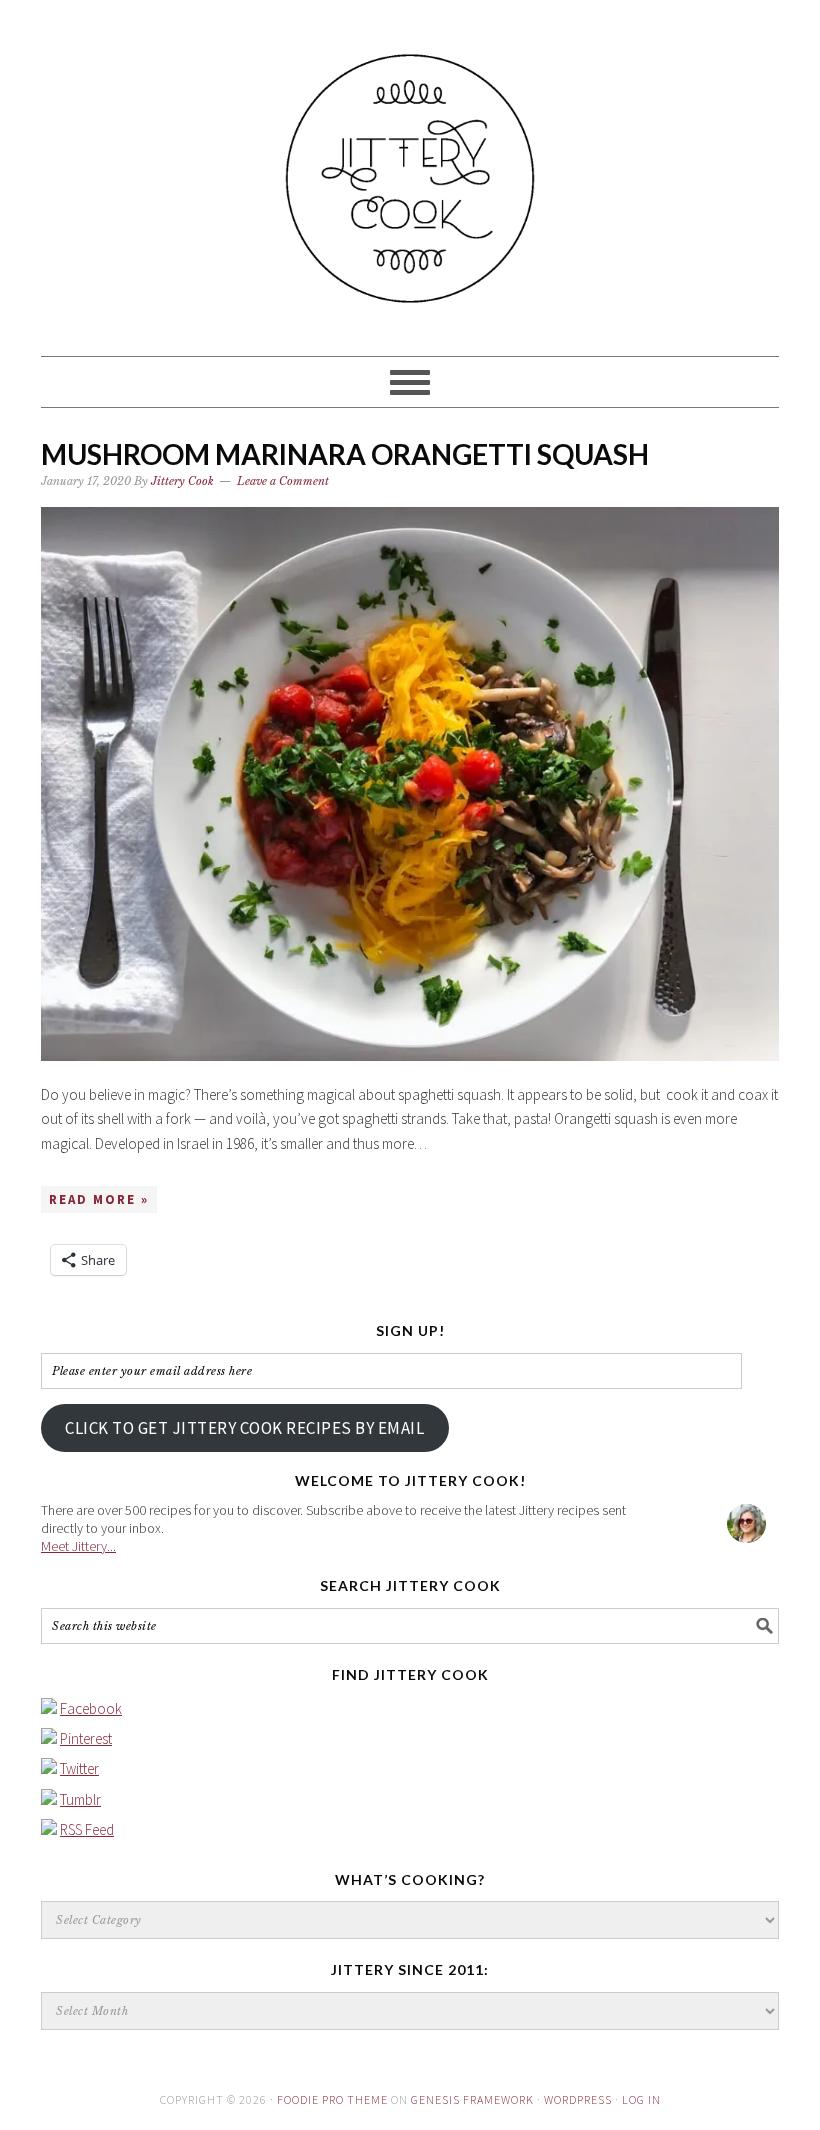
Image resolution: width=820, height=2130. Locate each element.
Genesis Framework (472, 2099)
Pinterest (86, 1738)
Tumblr (80, 1799)
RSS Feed (87, 1829)
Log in (641, 2099)
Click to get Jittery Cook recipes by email (244, 1428)
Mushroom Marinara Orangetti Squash (345, 454)
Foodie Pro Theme (332, 2099)
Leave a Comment (283, 481)
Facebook (91, 1708)
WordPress (578, 2099)
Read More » (99, 1199)
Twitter (79, 1768)
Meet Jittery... (78, 1546)
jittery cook (410, 169)
